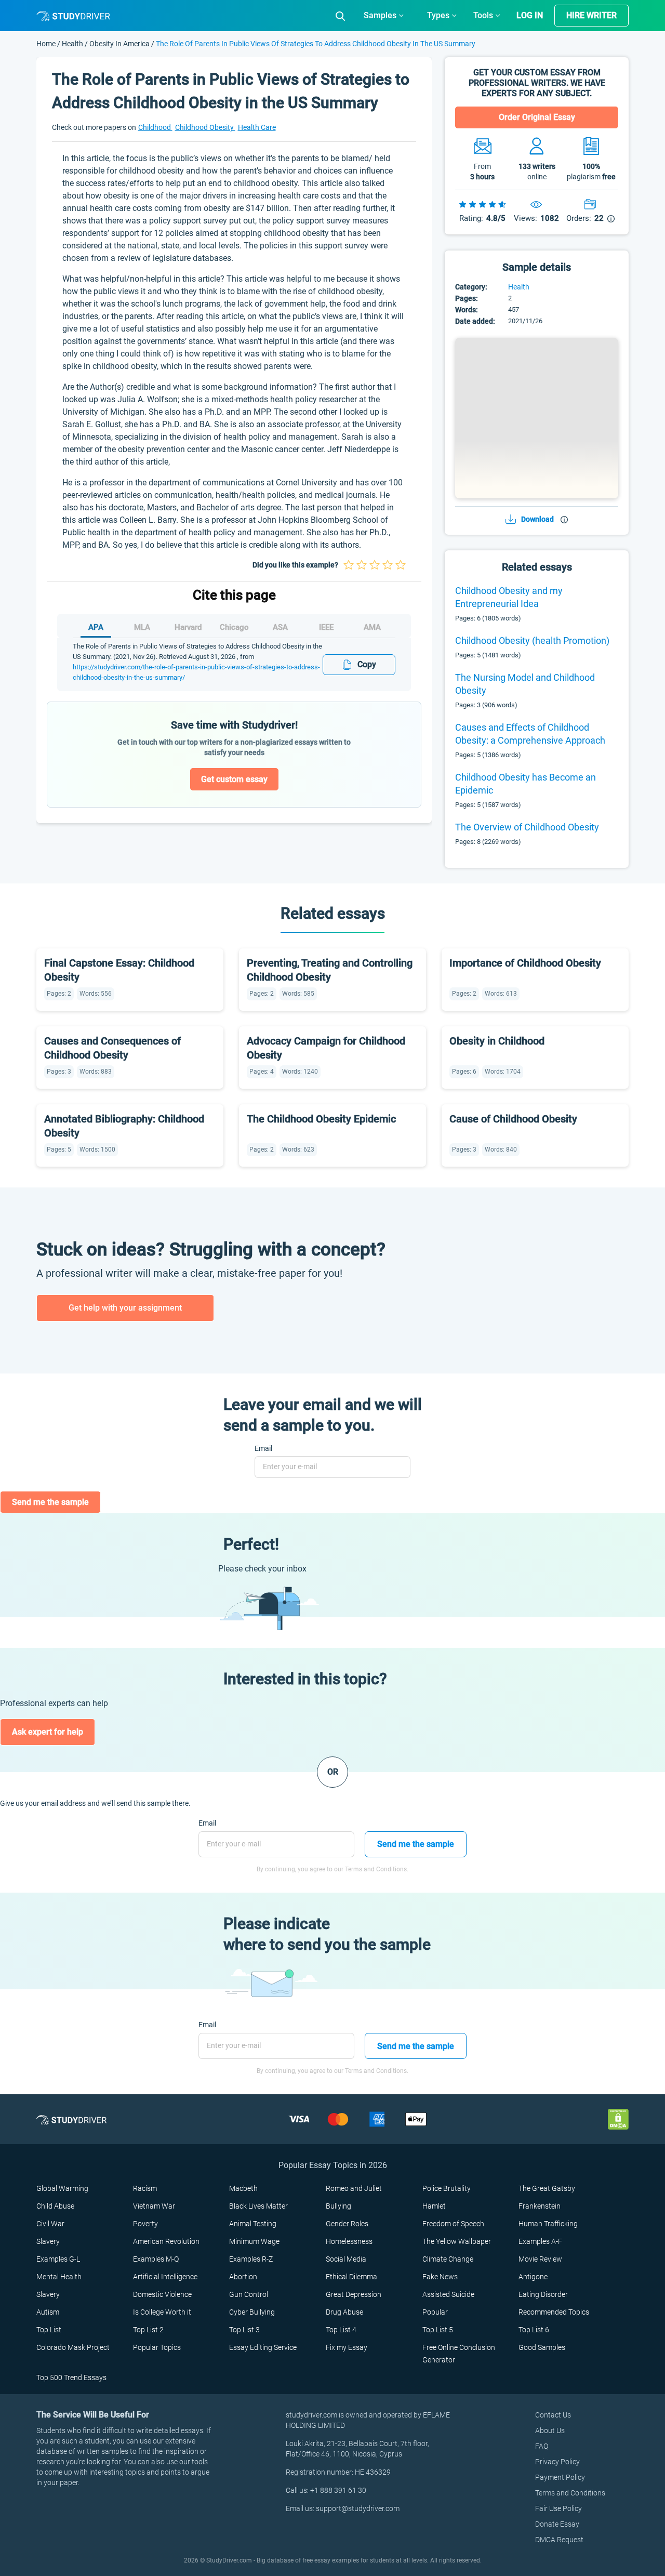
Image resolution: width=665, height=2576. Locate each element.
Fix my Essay (347, 2347)
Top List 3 (244, 2330)
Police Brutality (447, 2188)
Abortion (243, 2277)
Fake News (440, 2277)
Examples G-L (58, 2259)
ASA (280, 627)
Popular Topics (157, 2347)
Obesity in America (119, 44)
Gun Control (249, 2294)
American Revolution (166, 2241)
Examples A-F (540, 2241)
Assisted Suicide (448, 2294)
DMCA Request (559, 2540)
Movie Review (540, 2259)
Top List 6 (534, 2330)
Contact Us (553, 2415)
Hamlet (434, 2206)
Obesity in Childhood (497, 1041)
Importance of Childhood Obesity (525, 963)
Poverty (145, 2224)
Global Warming (62, 2188)
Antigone (533, 2277)
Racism (145, 2188)
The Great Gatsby (547, 2188)
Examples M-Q (156, 2259)
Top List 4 (341, 2330)
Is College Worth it (162, 2312)
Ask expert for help (48, 1732)
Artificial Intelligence (165, 2277)
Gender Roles (347, 2224)
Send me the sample (50, 1502)
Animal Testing (253, 2224)
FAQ (542, 2446)
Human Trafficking (548, 2224)
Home (47, 44)
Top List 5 (438, 2330)
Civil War (50, 2224)
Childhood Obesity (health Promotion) (532, 640)
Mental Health (59, 2277)
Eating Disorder (543, 2294)
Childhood (155, 127)
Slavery (48, 2241)
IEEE (326, 627)
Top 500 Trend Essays (71, 2377)
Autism (48, 2312)
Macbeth (243, 2188)
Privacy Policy (557, 2462)
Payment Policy (560, 2477)
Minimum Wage (254, 2241)
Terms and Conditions (570, 2493)
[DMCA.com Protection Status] (618, 2119)
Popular (435, 2312)
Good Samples (542, 2347)
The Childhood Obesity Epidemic (321, 1119)
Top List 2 (148, 2330)
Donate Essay (557, 2524)
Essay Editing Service (263, 2347)
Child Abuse (55, 2206)
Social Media (346, 2259)
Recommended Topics (554, 2312)
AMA (372, 627)
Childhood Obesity (205, 127)
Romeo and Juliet (354, 2188)
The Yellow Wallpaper (457, 2241)
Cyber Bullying (252, 2312)
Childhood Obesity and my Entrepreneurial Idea (509, 597)
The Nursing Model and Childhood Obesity (525, 684)
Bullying (338, 2206)
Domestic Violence (162, 2294)
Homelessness (349, 2241)
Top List (49, 2330)
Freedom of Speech (453, 2224)
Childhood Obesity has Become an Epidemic (526, 784)
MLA (142, 627)
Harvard (188, 627)
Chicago (234, 627)
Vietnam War (154, 2206)
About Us (550, 2430)
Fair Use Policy (558, 2508)
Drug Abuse (344, 2312)
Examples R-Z (251, 2259)
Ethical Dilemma (351, 2277)
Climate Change (448, 2259)
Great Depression (354, 2294)
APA (96, 627)
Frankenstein (540, 2206)
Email (263, 1448)
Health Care (257, 127)
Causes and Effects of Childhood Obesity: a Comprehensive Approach (530, 734)
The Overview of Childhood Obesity (527, 827)
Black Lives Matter (258, 2206)
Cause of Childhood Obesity (513, 1119)
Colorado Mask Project (73, 2347)
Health (73, 44)
